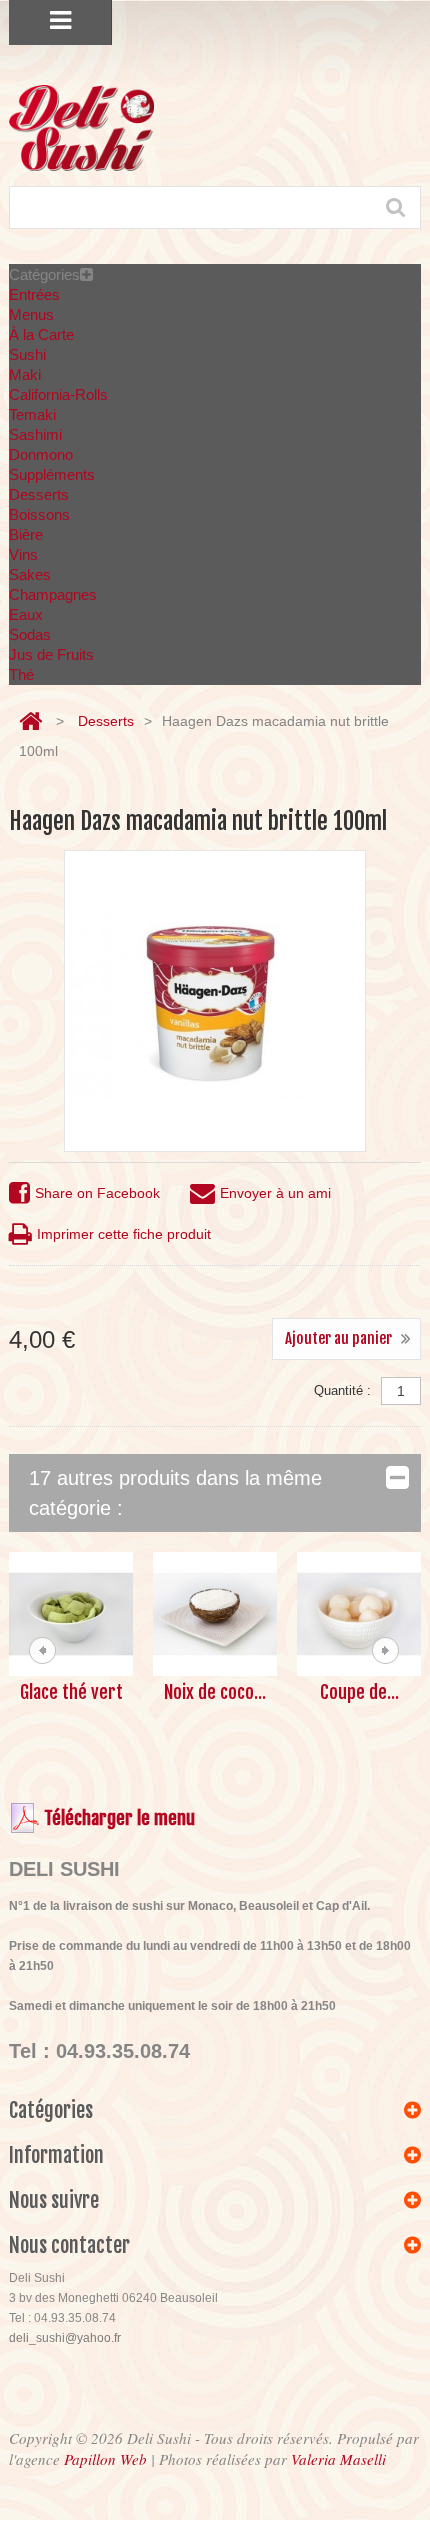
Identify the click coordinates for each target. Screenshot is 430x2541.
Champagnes (53, 594)
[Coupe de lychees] (359, 1614)
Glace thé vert (71, 1692)
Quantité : (342, 1390)
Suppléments (52, 474)
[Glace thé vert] (71, 1614)
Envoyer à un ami (275, 1193)
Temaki (32, 414)
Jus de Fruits (51, 654)
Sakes (30, 574)
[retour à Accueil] (30, 721)
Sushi (27, 354)
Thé (21, 674)
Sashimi (35, 434)
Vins (23, 554)
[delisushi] (81, 128)
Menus (31, 314)
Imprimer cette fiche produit (124, 1234)
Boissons (39, 514)
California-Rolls (58, 394)
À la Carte (41, 334)
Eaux (26, 614)
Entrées (34, 294)
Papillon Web (105, 2459)
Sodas (30, 634)
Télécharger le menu (119, 1818)
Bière (26, 534)
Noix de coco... (215, 1692)
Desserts (39, 494)
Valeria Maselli (338, 2459)
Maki (25, 374)
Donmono (41, 454)
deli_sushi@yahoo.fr (65, 2338)
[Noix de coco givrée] (215, 1614)
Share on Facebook (97, 1193)
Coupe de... (359, 1692)
